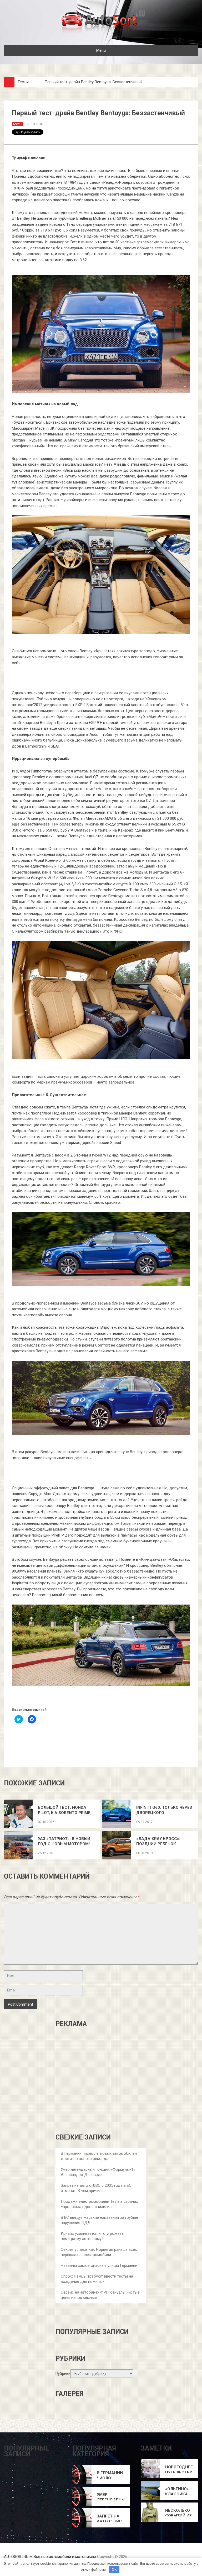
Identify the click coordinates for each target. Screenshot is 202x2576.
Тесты (23, 82)
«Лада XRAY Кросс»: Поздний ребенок (158, 1841)
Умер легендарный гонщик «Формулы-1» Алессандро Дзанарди (111, 2497)
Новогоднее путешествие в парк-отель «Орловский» (179, 2470)
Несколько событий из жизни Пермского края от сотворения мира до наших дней (179, 2513)
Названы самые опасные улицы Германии (99, 2265)
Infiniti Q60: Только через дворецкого (164, 1810)
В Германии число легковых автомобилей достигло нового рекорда (111, 2476)
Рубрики (63, 2374)
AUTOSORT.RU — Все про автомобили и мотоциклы (50, 2557)
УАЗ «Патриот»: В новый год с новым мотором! (64, 1841)
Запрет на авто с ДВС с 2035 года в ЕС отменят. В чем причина (110, 2519)
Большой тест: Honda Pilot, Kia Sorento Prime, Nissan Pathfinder (65, 1810)
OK (114, 2570)
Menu (101, 50)
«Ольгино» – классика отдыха (179, 2492)
